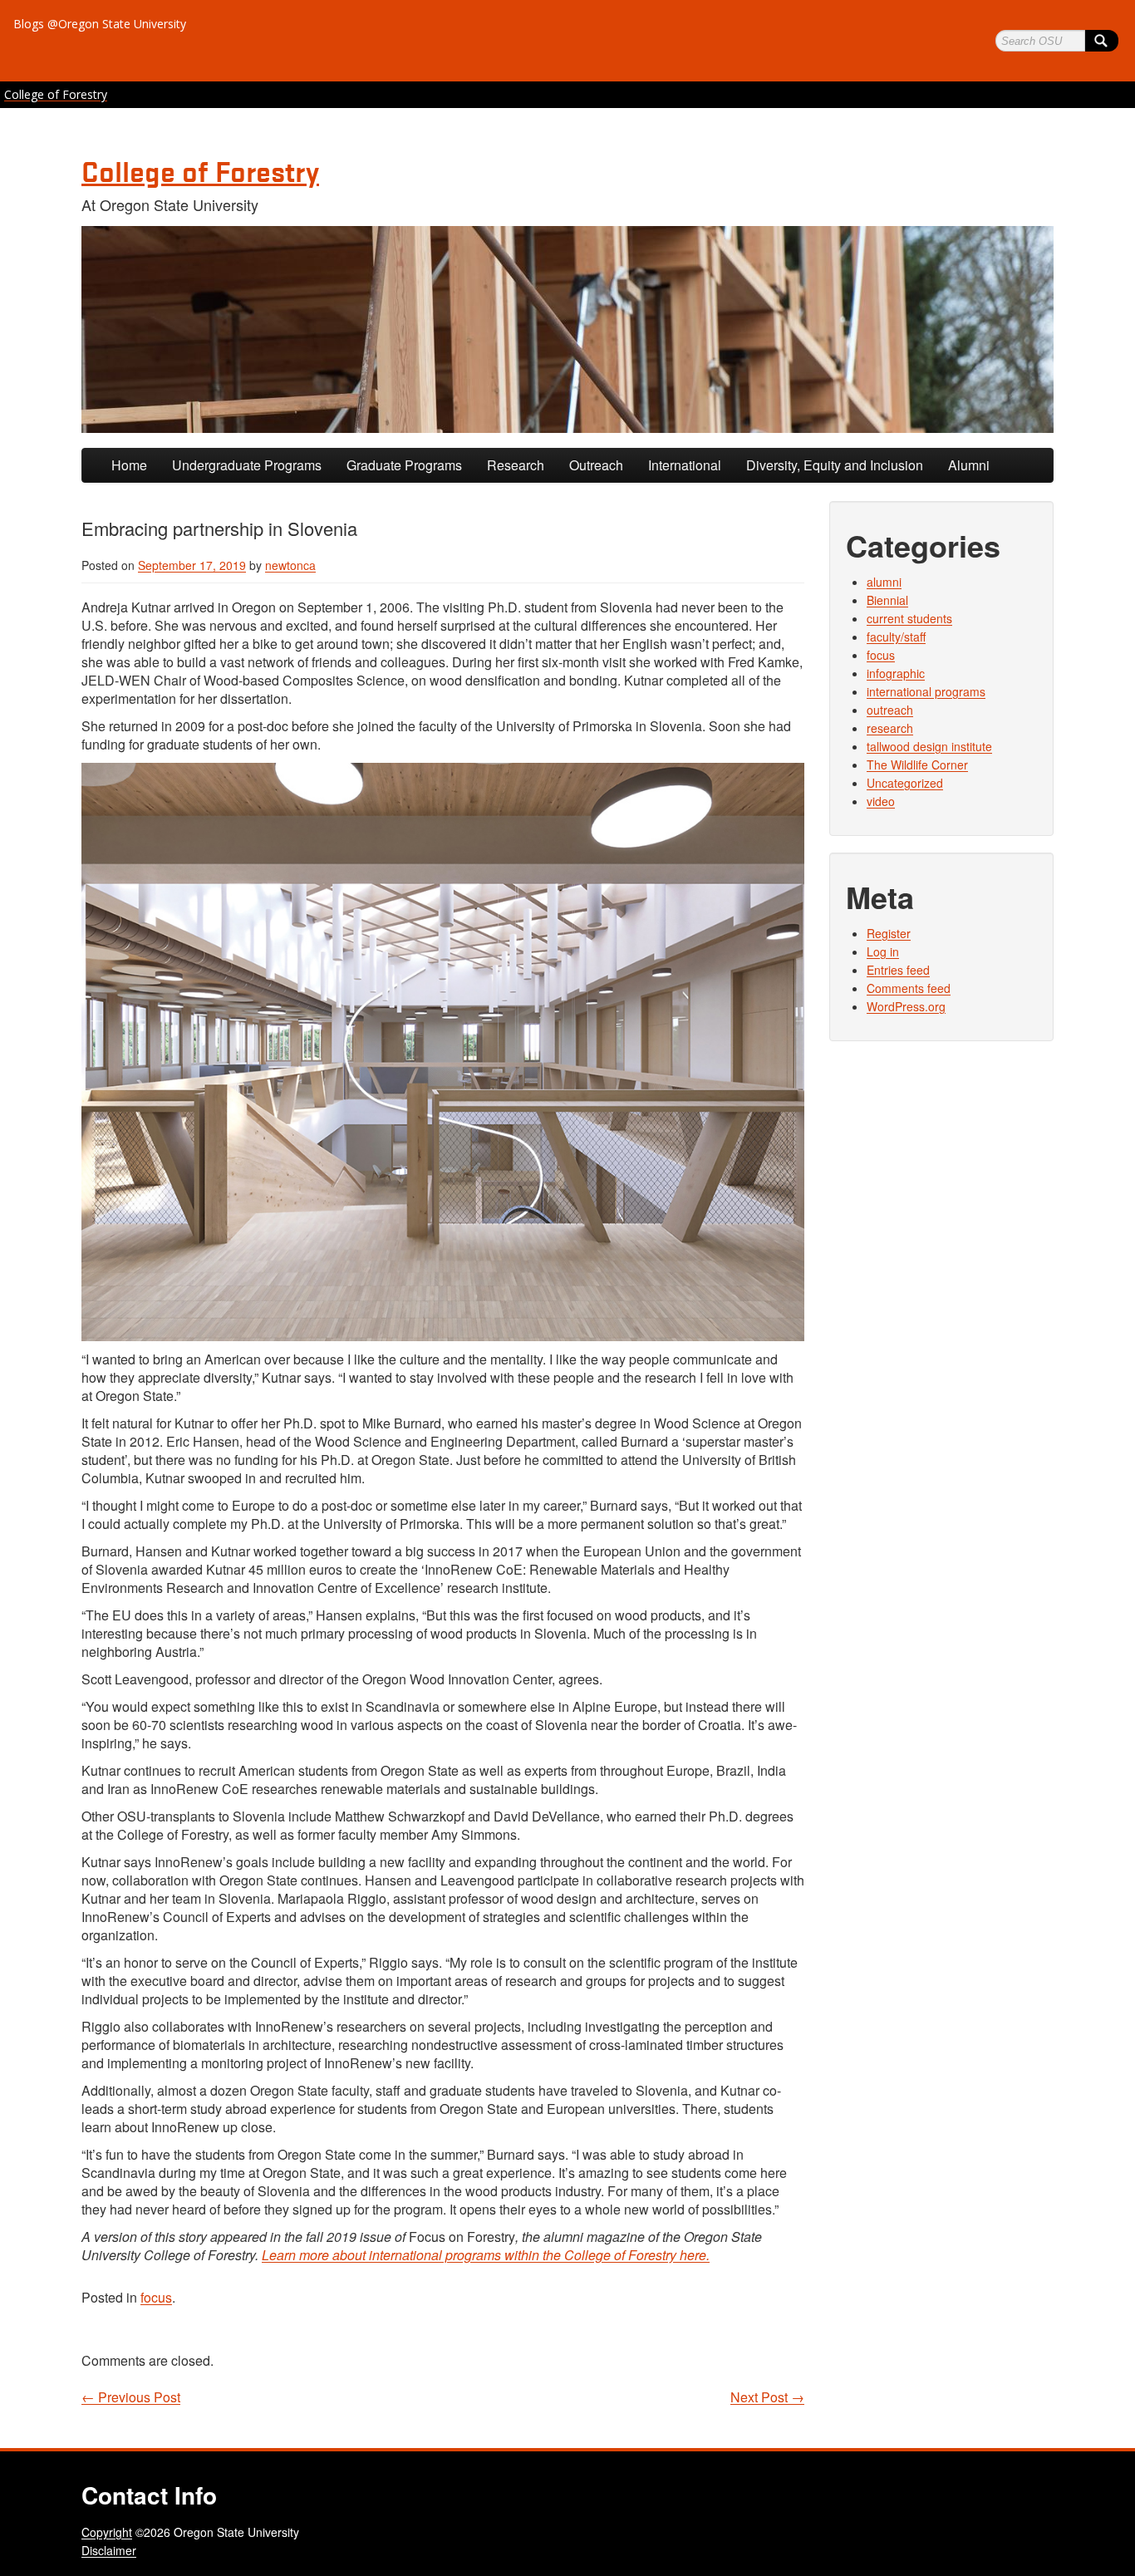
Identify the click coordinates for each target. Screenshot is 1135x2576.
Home (129, 465)
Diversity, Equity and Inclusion (835, 465)
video (881, 801)
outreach (890, 710)
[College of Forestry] (567, 329)
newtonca (290, 565)
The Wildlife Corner (917, 764)
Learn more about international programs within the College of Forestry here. (486, 2255)
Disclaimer (109, 2550)
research (890, 728)
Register (889, 933)
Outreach (596, 465)
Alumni (969, 465)
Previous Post (131, 2397)
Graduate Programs (404, 465)
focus (156, 2297)
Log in (883, 951)
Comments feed (909, 988)
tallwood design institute (929, 746)
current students (909, 618)
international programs (926, 691)
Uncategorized (905, 783)
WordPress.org (906, 1006)
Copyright (107, 2532)
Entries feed (898, 970)
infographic (896, 673)
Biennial (887, 600)
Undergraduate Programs (247, 465)
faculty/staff (896, 637)
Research (516, 465)
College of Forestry (56, 94)
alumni (884, 582)
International (685, 465)
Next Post (767, 2397)
